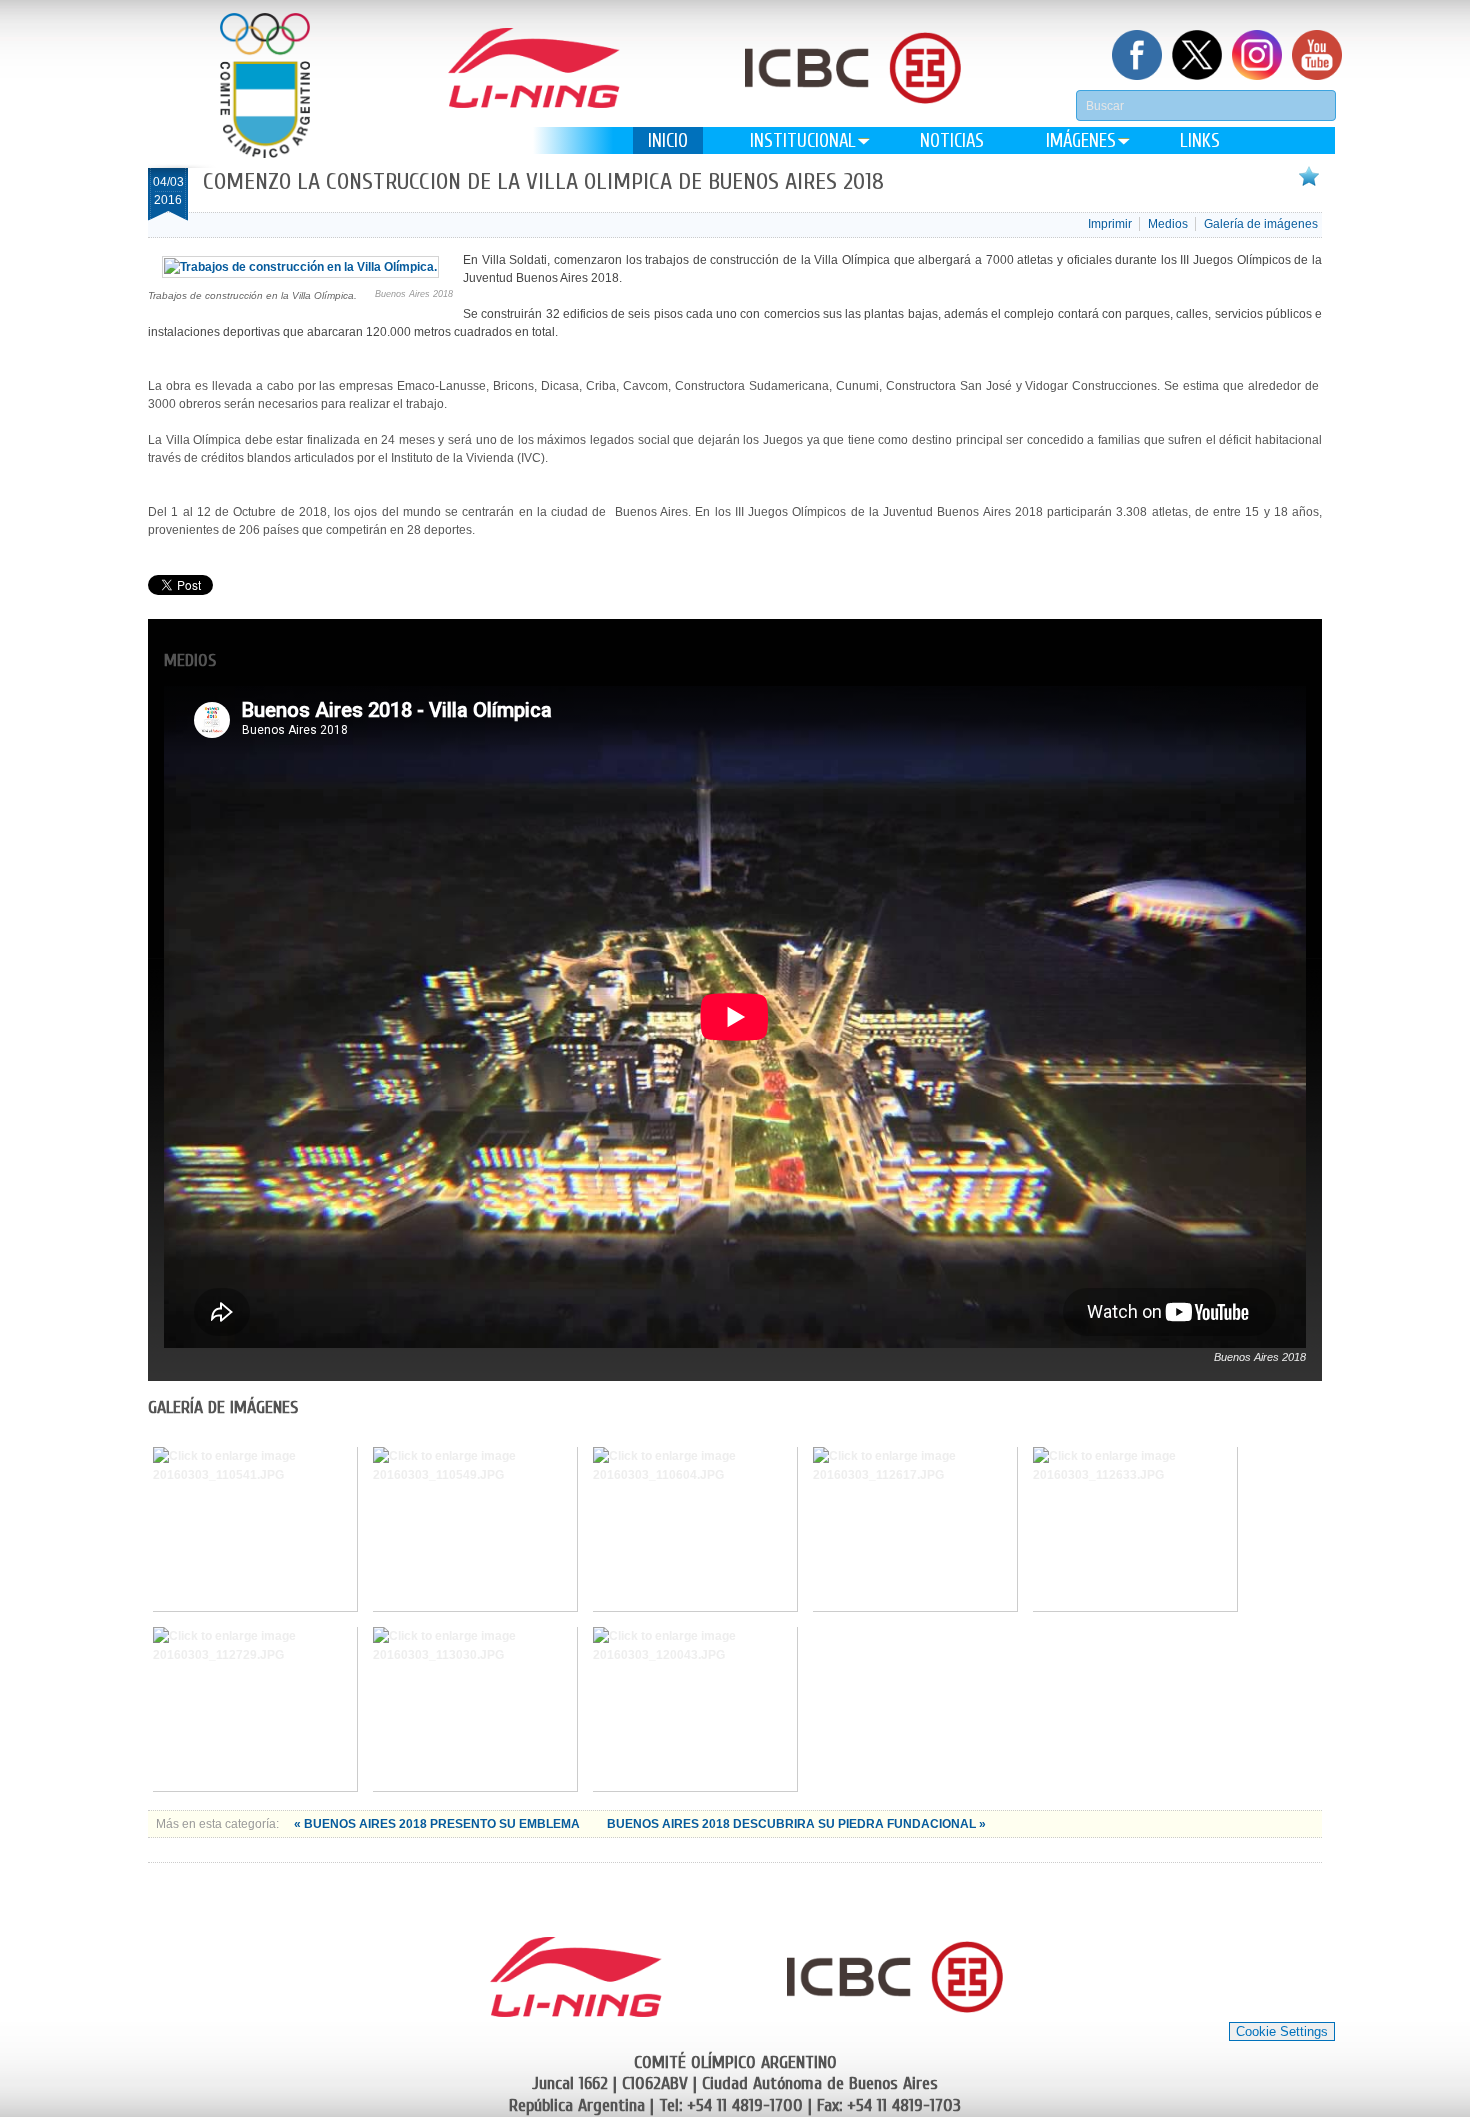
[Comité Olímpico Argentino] (265, 85)
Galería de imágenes (1261, 224)
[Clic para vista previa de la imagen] (300, 267)
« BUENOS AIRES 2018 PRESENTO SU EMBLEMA (438, 1824)
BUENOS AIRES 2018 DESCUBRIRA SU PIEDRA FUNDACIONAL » (796, 1824)
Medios (1168, 224)
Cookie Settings (1282, 2031)
